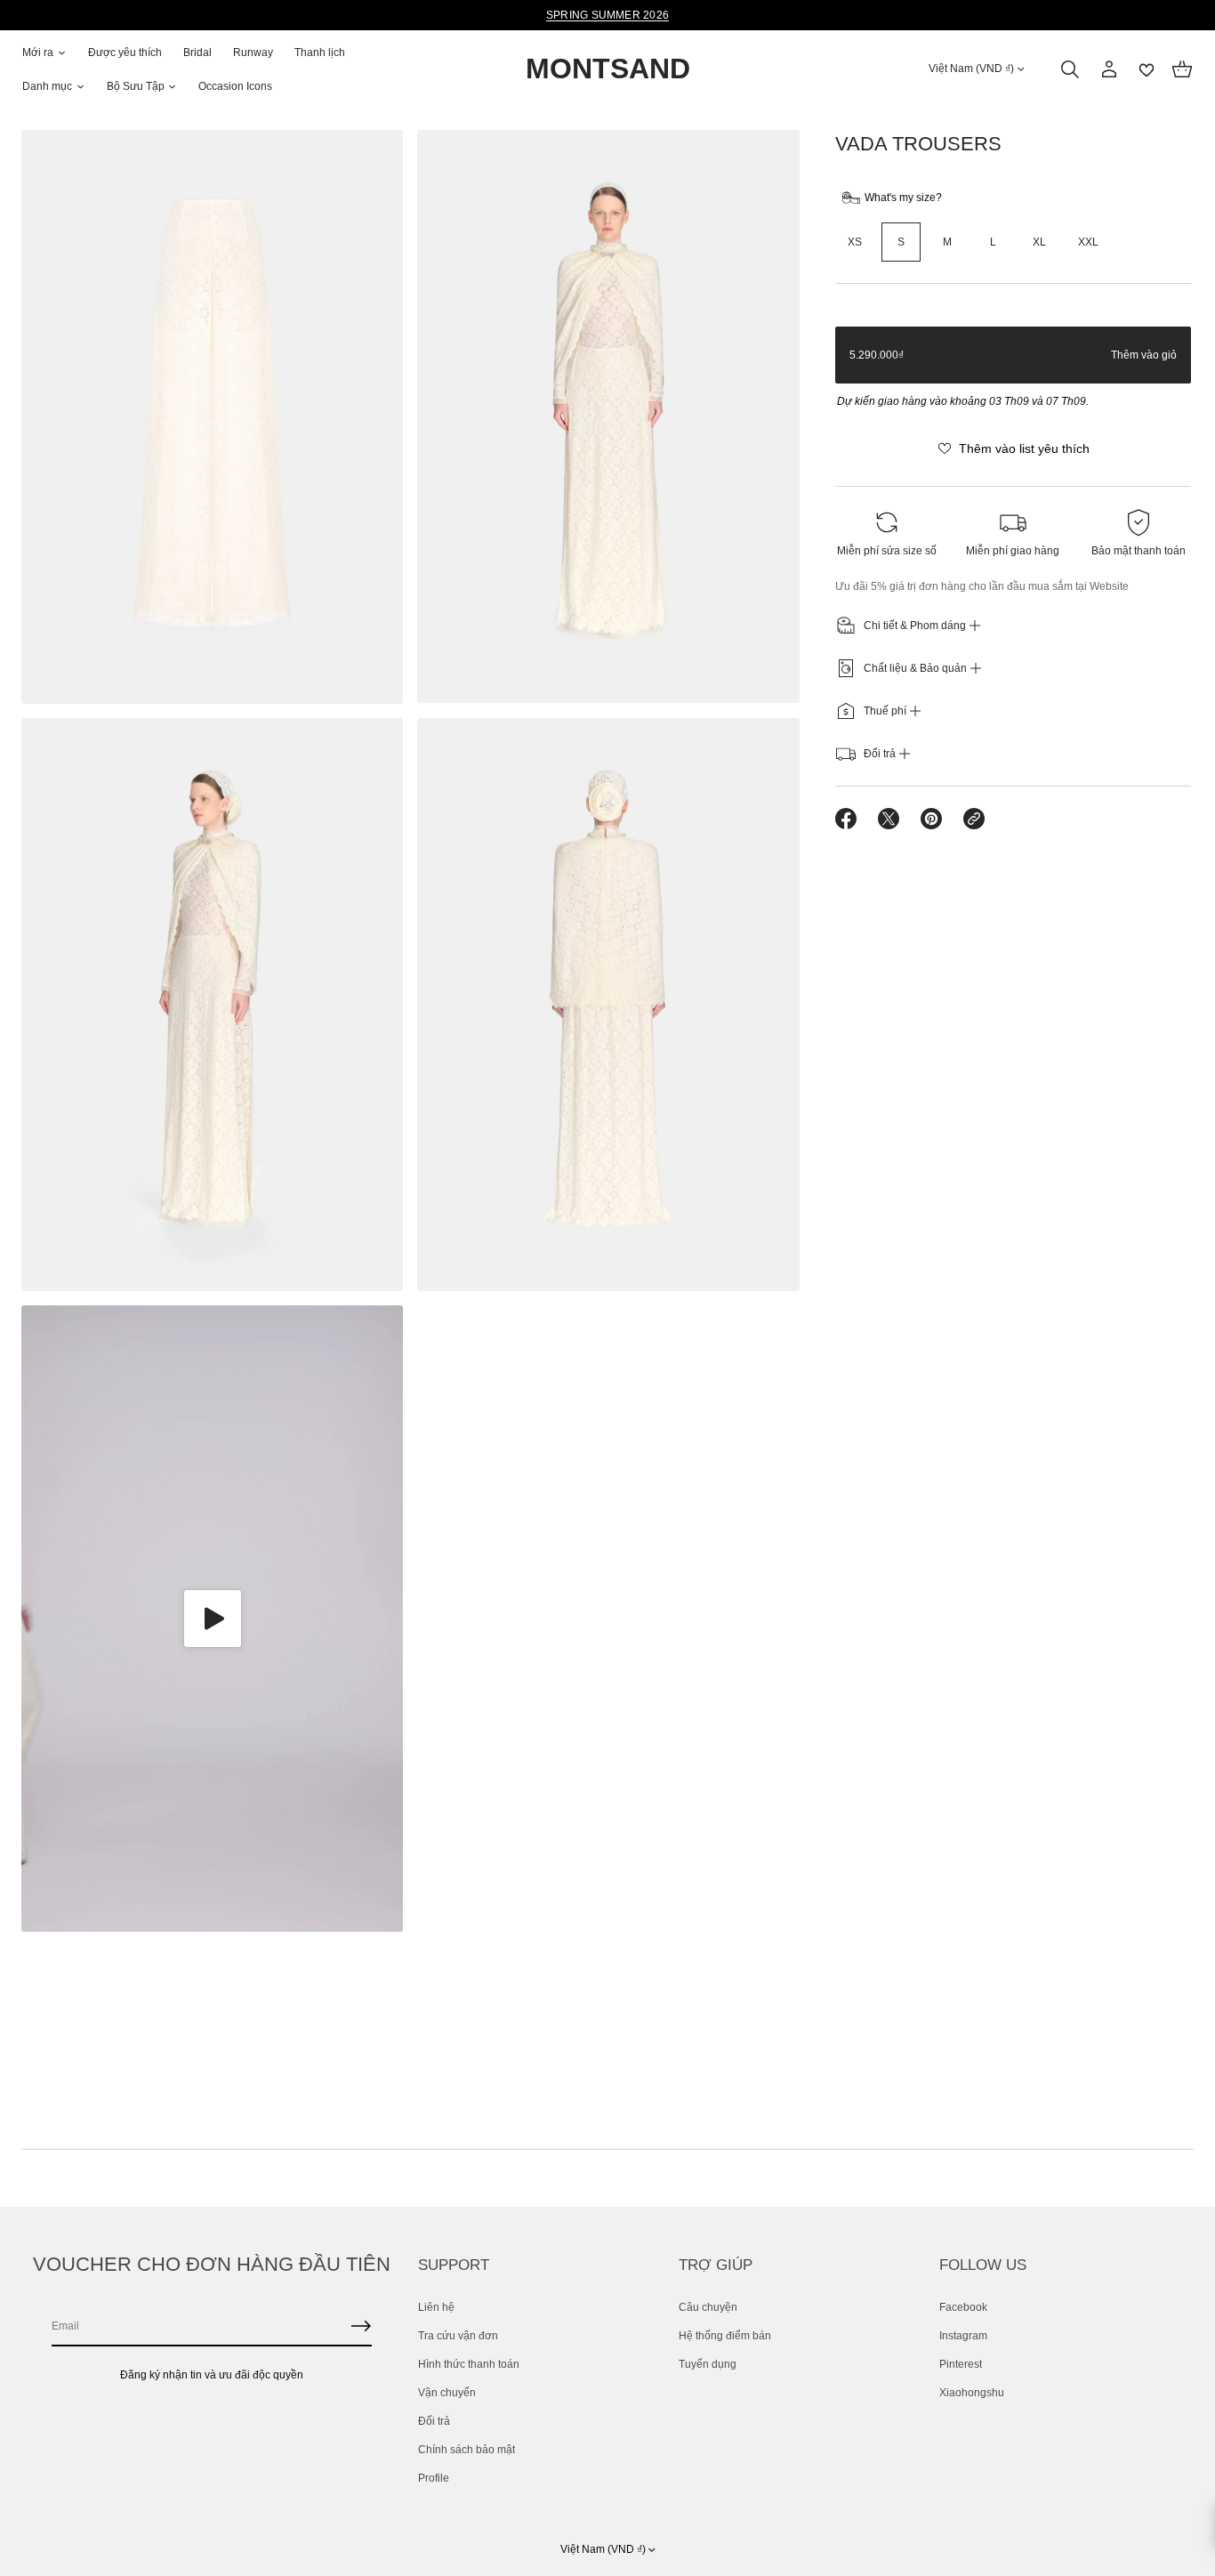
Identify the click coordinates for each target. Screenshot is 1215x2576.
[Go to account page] (1109, 69)
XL (1039, 242)
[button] (1070, 69)
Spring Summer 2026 (607, 15)
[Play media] (212, 1619)
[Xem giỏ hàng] (1182, 69)
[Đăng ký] (361, 2326)
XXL (1088, 242)
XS (855, 242)
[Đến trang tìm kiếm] (1070, 69)
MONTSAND (608, 69)
